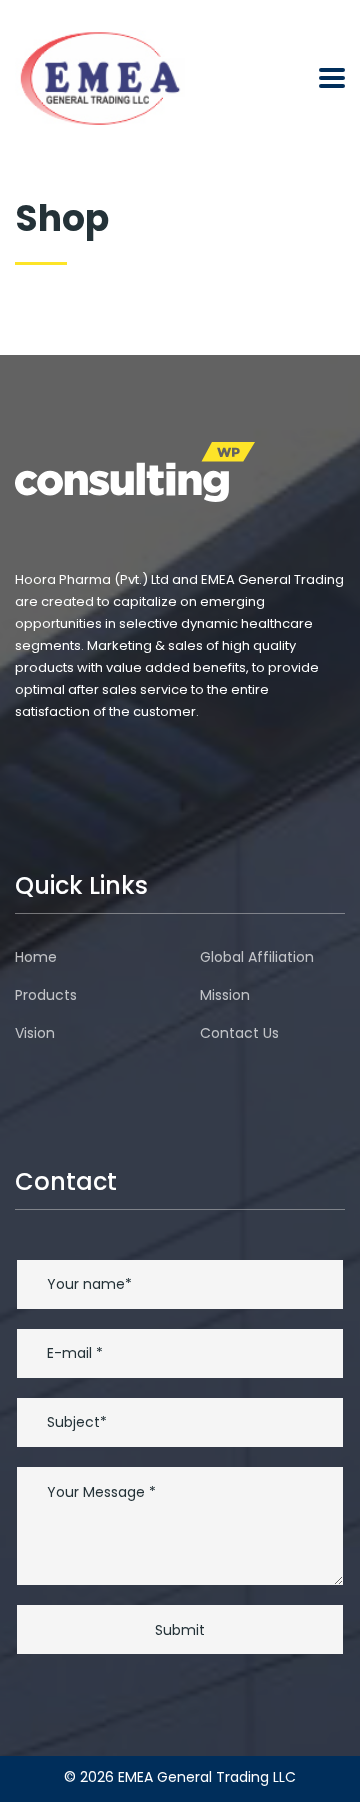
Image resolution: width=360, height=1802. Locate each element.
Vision (35, 1033)
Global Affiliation (257, 957)
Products (46, 995)
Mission (225, 995)
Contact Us (239, 1033)
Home (36, 957)
